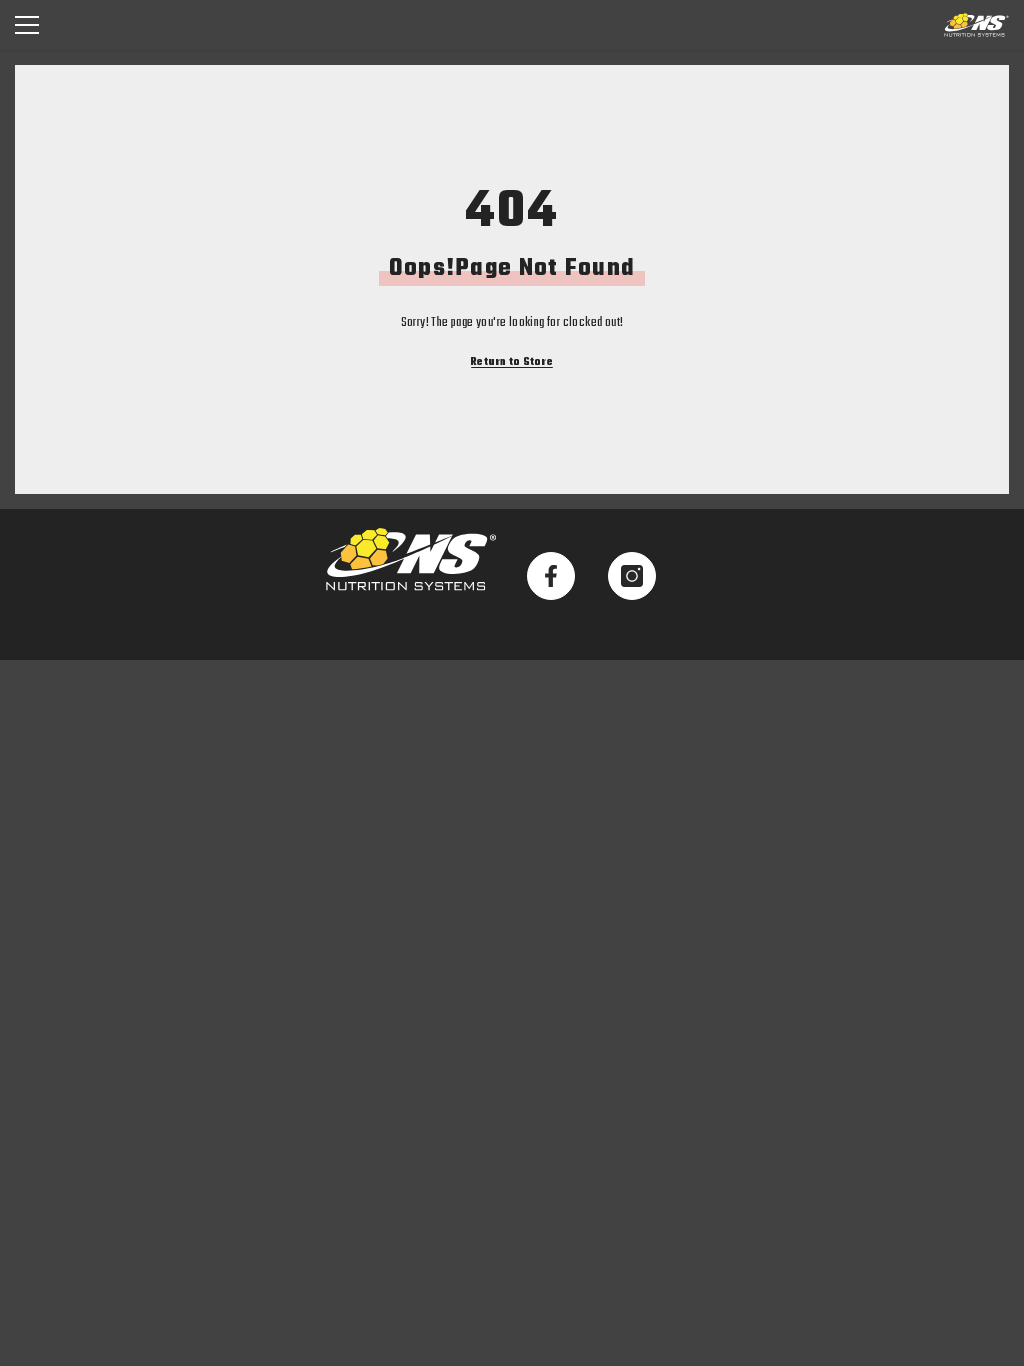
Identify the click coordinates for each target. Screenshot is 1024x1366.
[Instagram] (632, 576)
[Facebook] (551, 576)
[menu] (27, 25)
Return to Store (512, 362)
